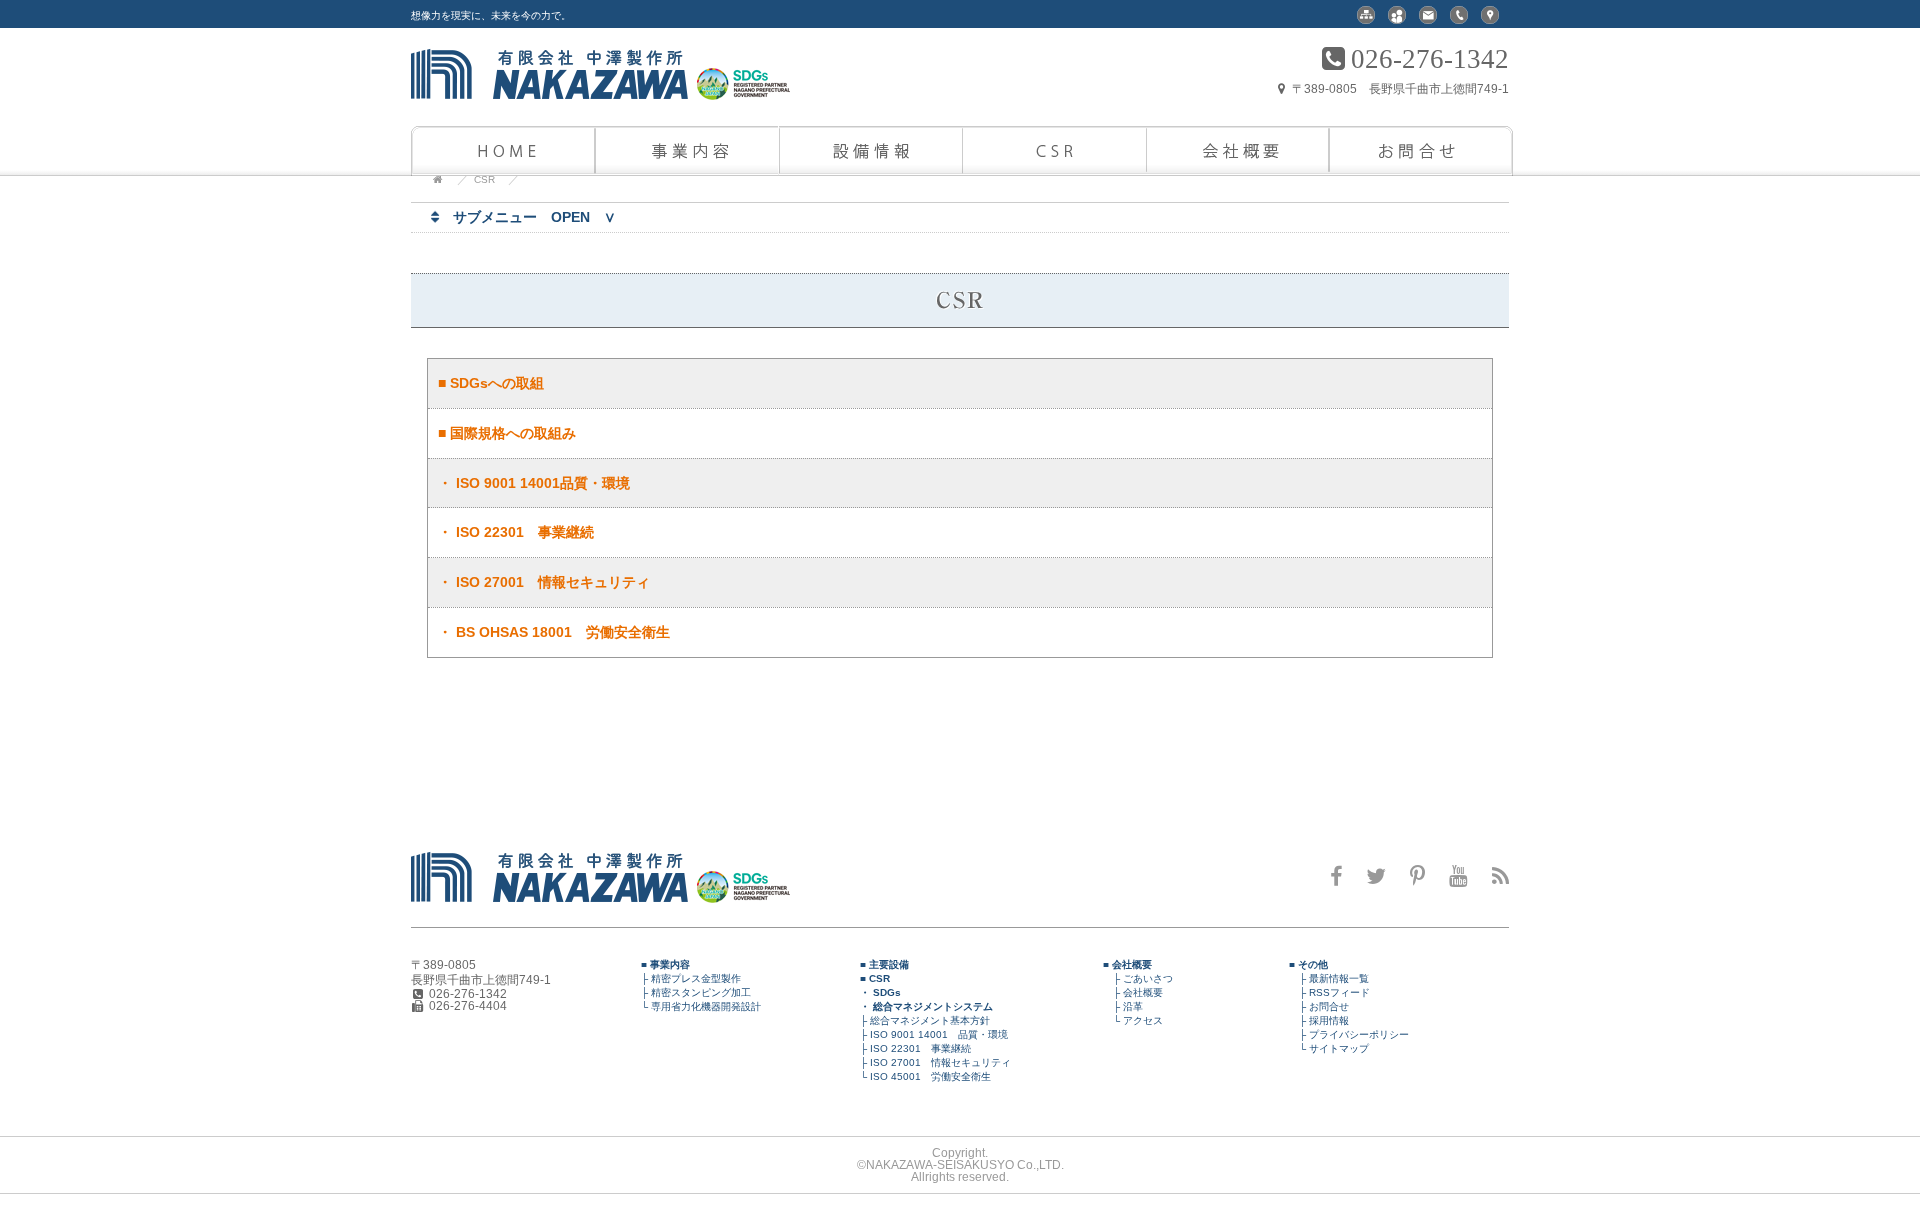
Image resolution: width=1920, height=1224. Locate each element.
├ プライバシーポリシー (1349, 1034)
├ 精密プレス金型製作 (686, 978)
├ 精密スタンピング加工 (691, 992)
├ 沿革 (1123, 1006)
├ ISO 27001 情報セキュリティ (930, 1062)
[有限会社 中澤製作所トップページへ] (643, 88)
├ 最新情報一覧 (1329, 978)
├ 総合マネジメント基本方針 (920, 1020)
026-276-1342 (1430, 59)
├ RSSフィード (1329, 992)
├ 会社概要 (1133, 992)
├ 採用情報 (1319, 1020)
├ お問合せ (1319, 1006)
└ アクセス (1133, 1020)
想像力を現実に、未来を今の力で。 (491, 15)
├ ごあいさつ (1138, 978)
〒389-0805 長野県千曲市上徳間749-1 (1399, 89)
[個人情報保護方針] (1397, 20)
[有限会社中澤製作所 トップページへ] (643, 899)
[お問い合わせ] (1428, 20)
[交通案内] (1490, 20)
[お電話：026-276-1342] (1459, 20)
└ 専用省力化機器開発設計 (696, 1006)
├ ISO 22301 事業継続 (910, 1048)
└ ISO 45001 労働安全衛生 (920, 1076)
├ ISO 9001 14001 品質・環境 (929, 1034)
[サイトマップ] (1366, 20)
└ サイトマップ (1329, 1048)
